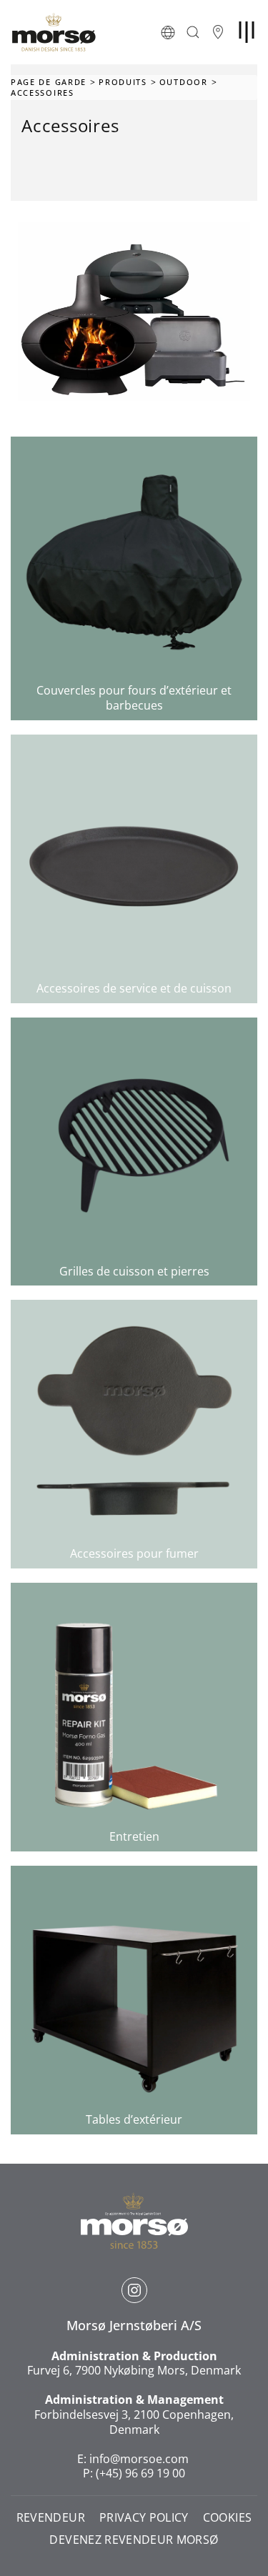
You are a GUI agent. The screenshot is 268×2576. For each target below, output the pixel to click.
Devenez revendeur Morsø (134, 2540)
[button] (168, 32)
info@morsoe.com (139, 2459)
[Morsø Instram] (134, 2290)
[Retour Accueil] (54, 32)
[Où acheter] (218, 32)
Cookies (227, 2518)
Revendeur (51, 2518)
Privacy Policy (144, 2518)
